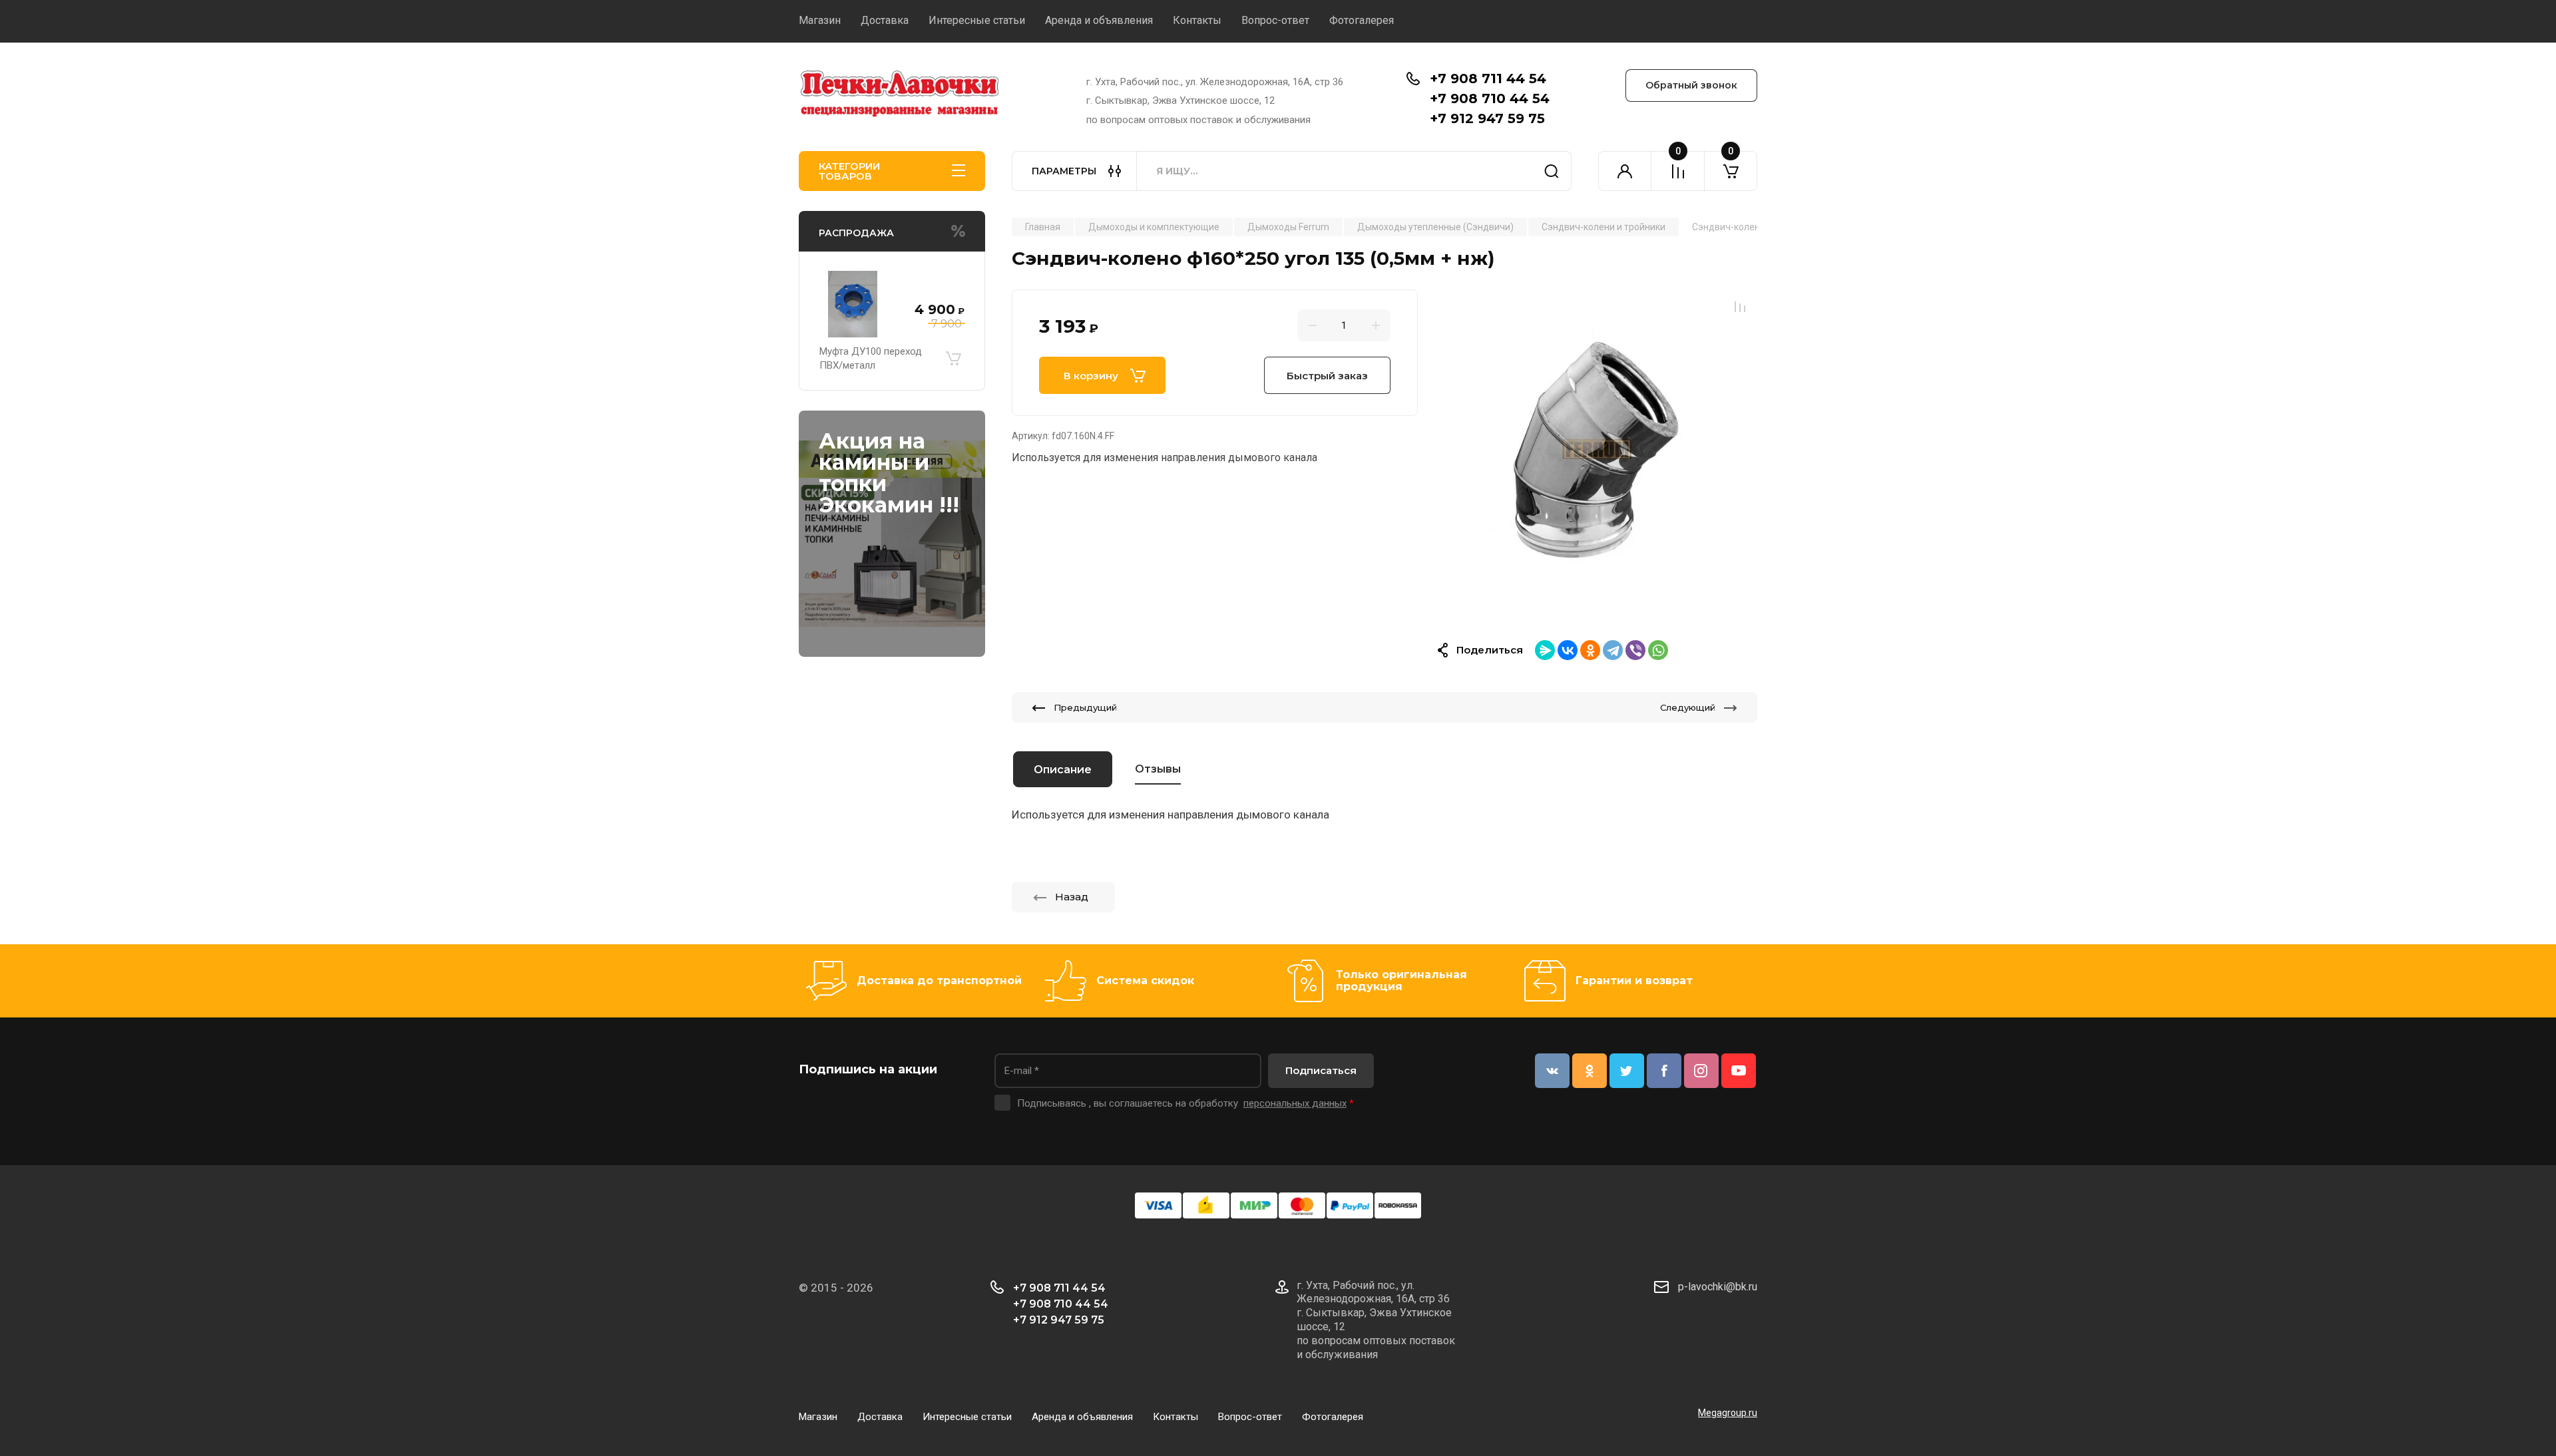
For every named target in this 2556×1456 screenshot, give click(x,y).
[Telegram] (1613, 650)
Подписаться (1321, 1070)
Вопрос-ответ (1275, 20)
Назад (1072, 897)
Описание (1063, 770)
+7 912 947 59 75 (1487, 118)
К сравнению (1740, 307)
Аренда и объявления (1099, 20)
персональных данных (1295, 1103)
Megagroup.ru (1728, 1413)
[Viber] (1635, 650)
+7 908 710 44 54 (1490, 98)
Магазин (820, 20)
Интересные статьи (977, 20)
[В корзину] (953, 359)
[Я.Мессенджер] (1545, 650)
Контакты (1197, 20)
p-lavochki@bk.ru (1718, 1287)
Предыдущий (1085, 707)
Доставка (885, 20)
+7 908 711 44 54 (1488, 79)
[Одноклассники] (1590, 650)
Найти (1552, 171)
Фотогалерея (1362, 20)
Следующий (1688, 707)
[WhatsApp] (1658, 650)
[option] (1597, 449)
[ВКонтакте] (1568, 650)
